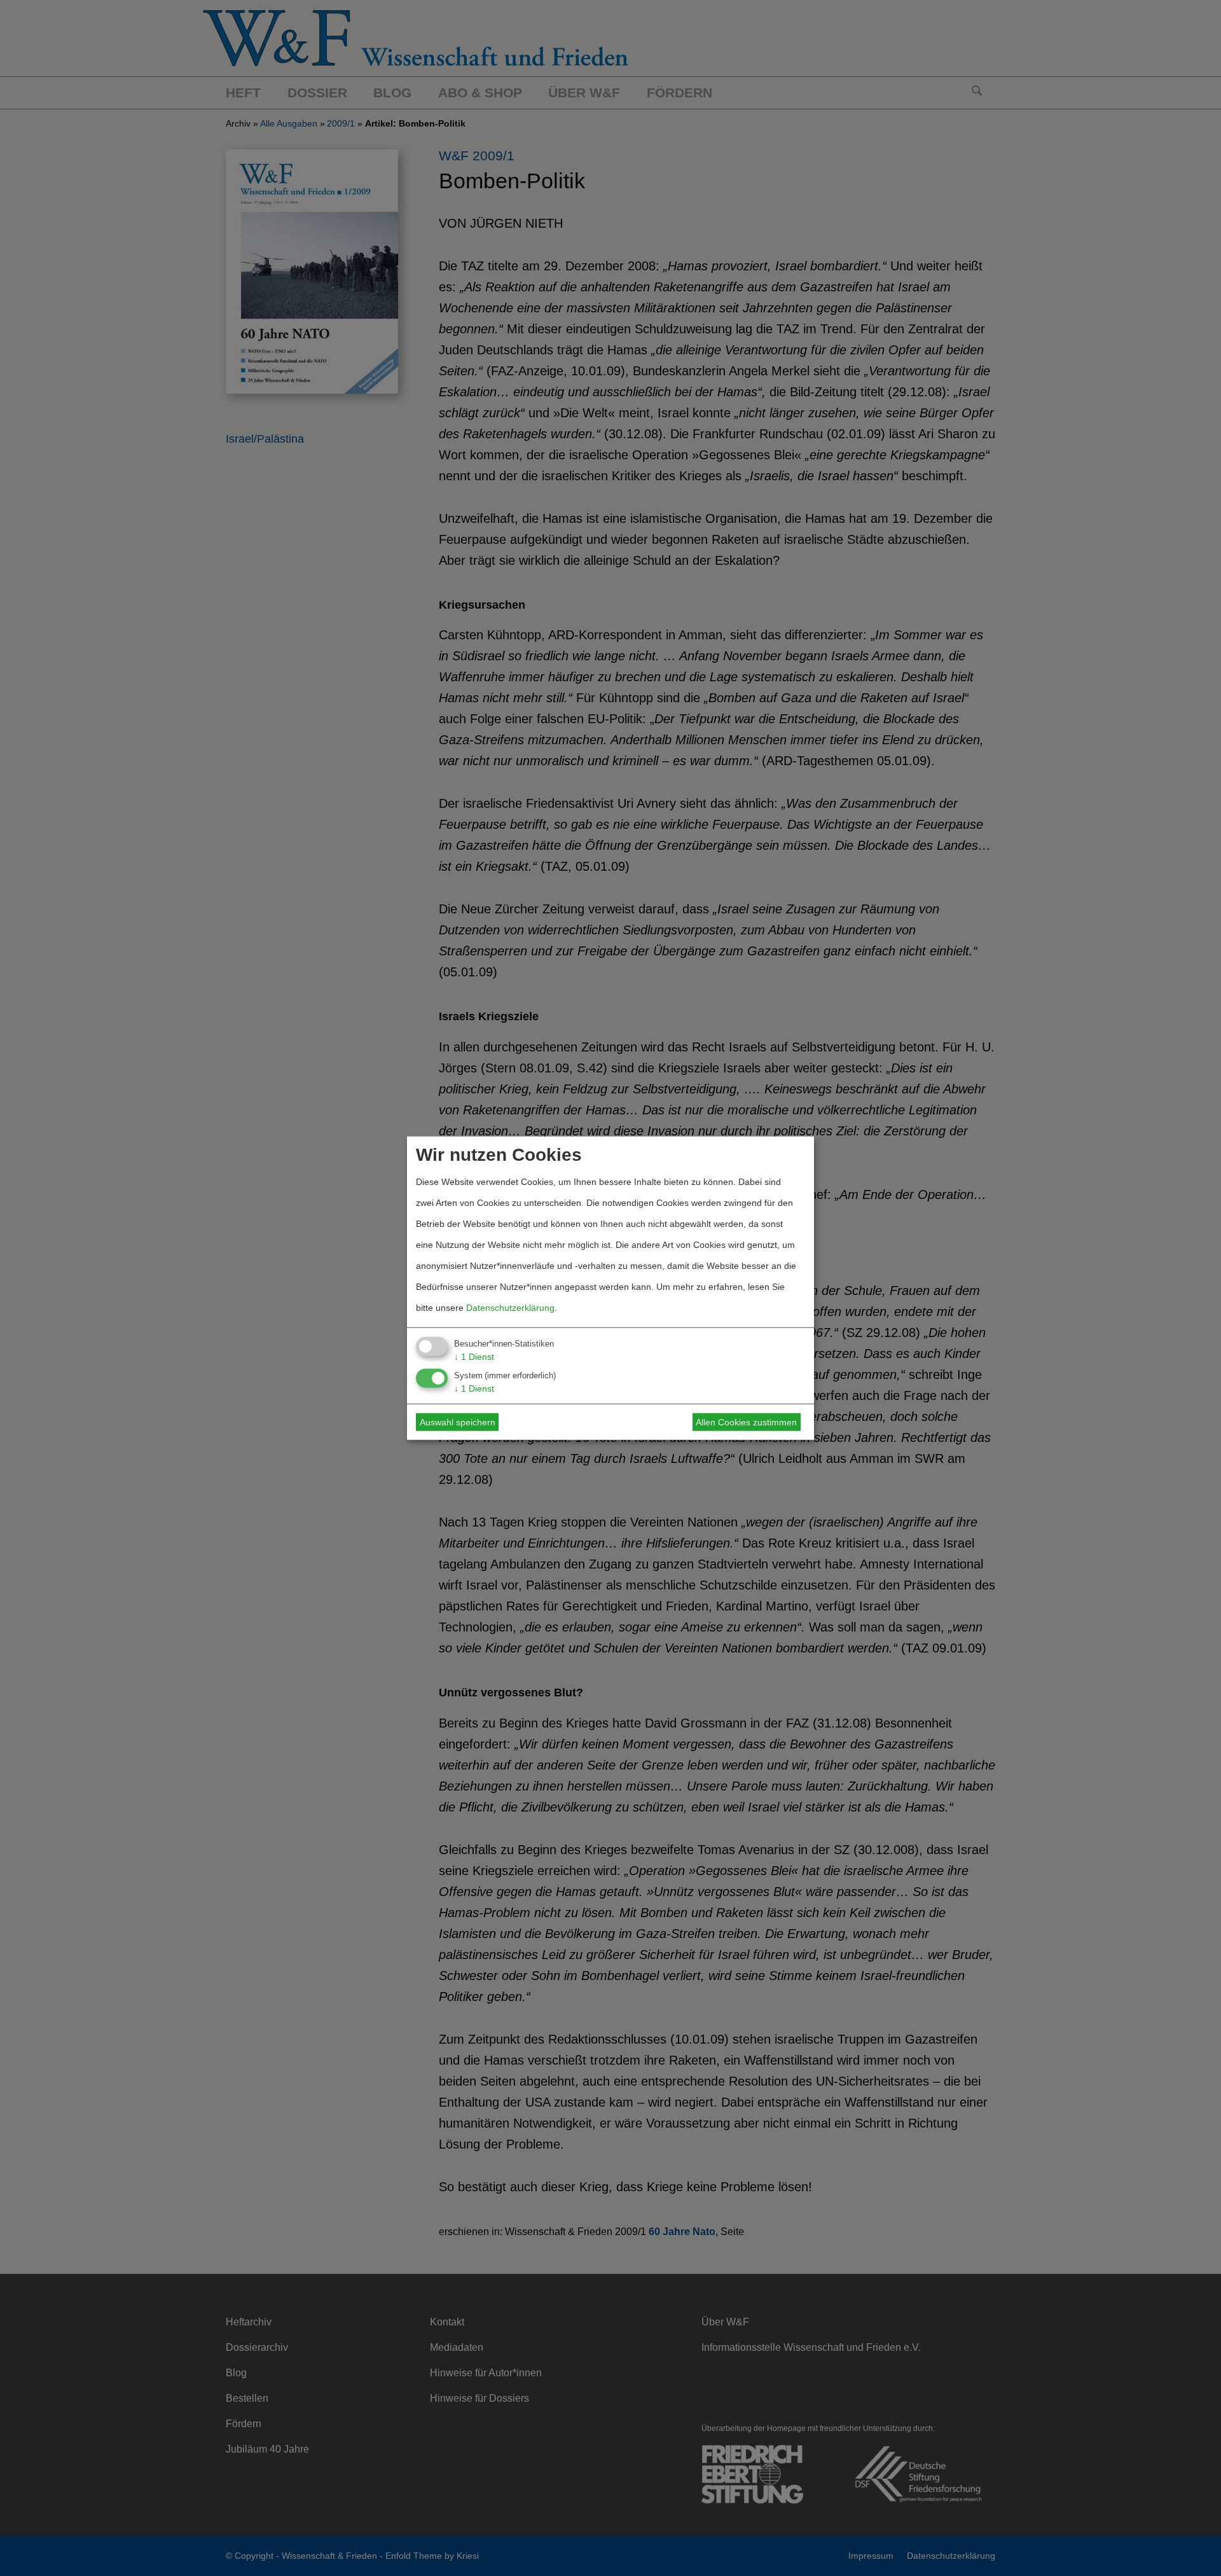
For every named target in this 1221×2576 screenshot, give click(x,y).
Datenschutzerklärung (510, 1307)
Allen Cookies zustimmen (746, 1422)
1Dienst (474, 1356)
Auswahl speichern (458, 1422)
